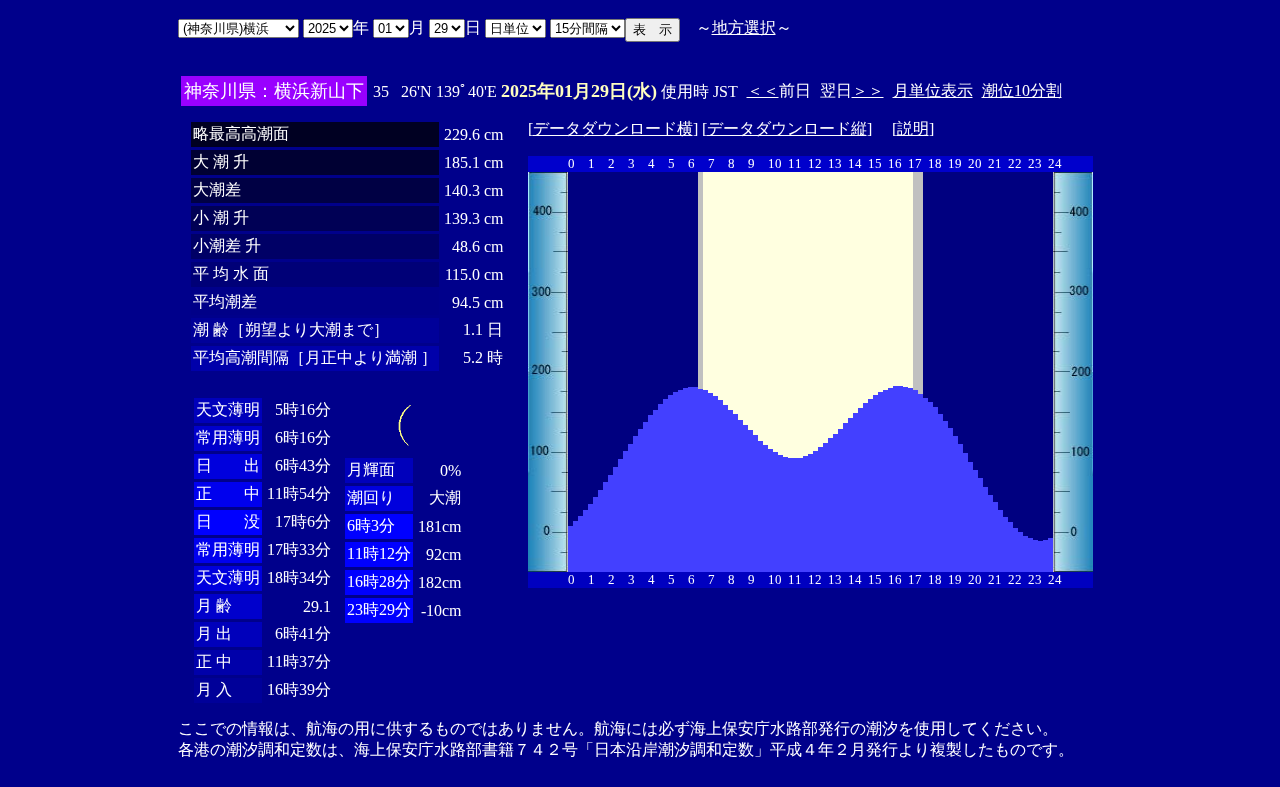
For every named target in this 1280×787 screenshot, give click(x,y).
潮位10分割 (1022, 90)
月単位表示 (933, 90)
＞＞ (868, 90)
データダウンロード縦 (787, 128)
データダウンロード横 (613, 128)
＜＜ (763, 90)
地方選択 (744, 27)
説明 (913, 128)
